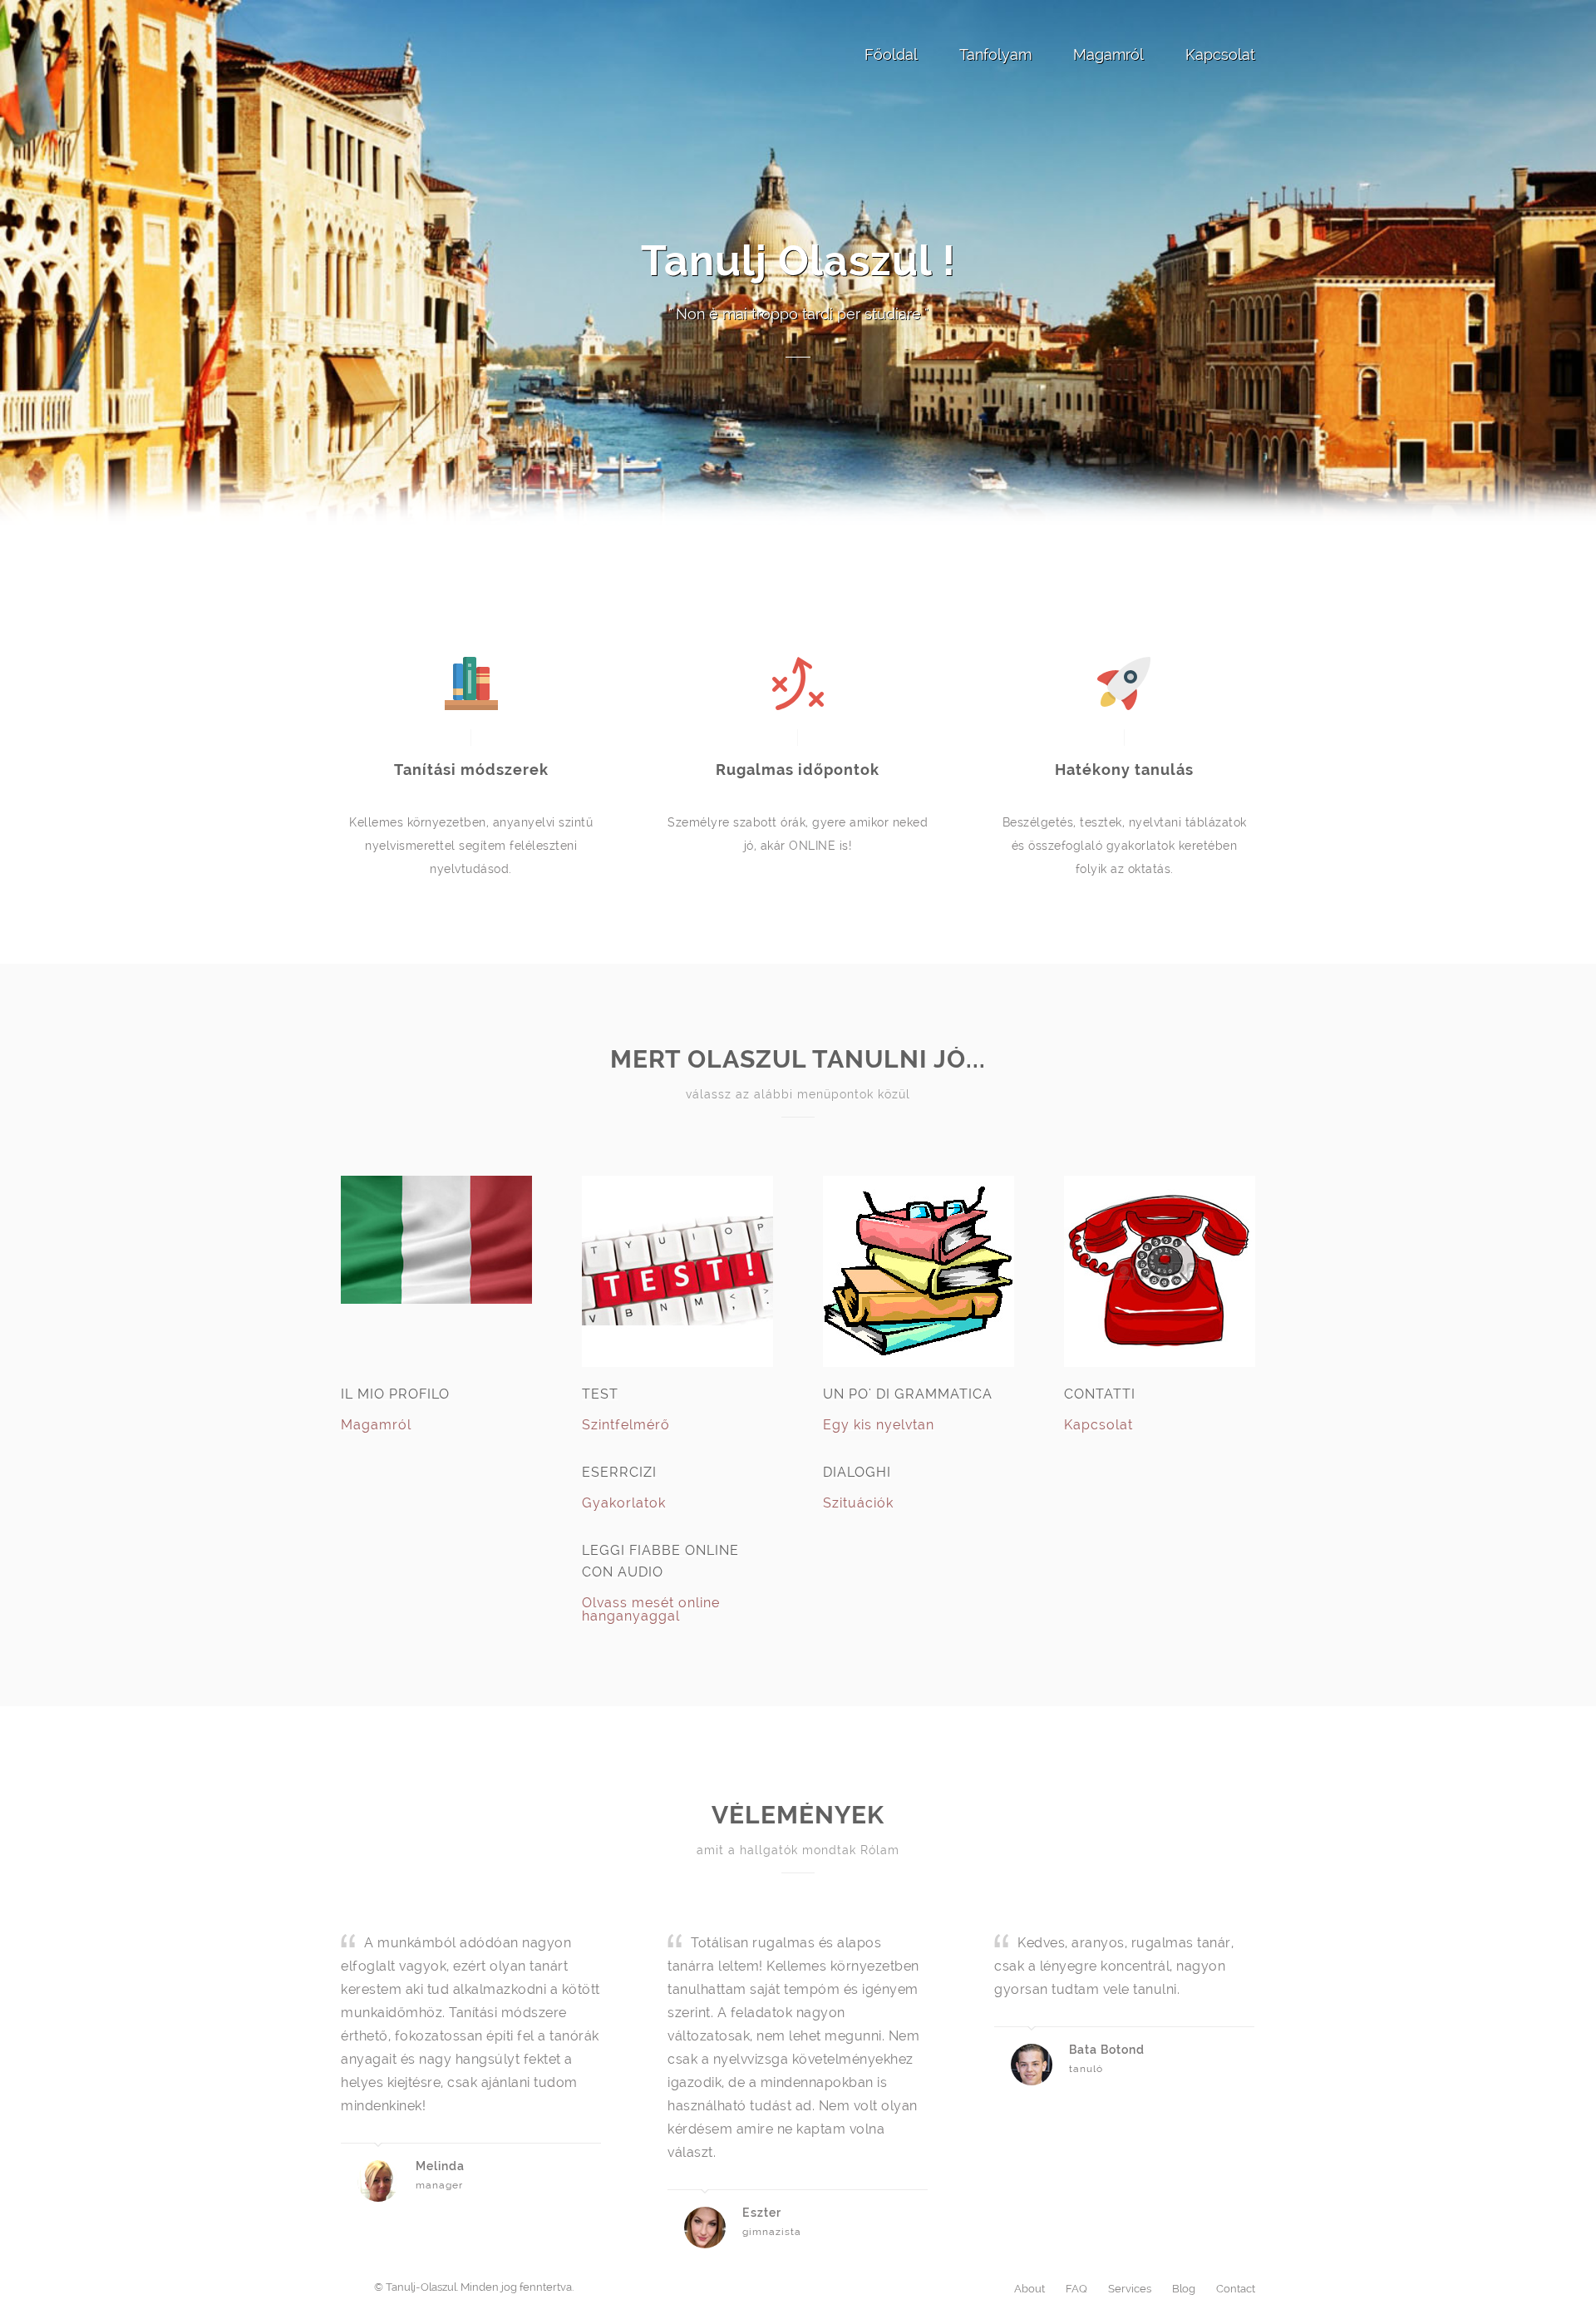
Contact (1236, 2289)
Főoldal (891, 54)
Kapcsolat (1220, 54)
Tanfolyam (995, 54)
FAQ (1076, 2289)
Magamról (1108, 54)
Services (1130, 2289)
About (1030, 2289)
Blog (1184, 2289)
